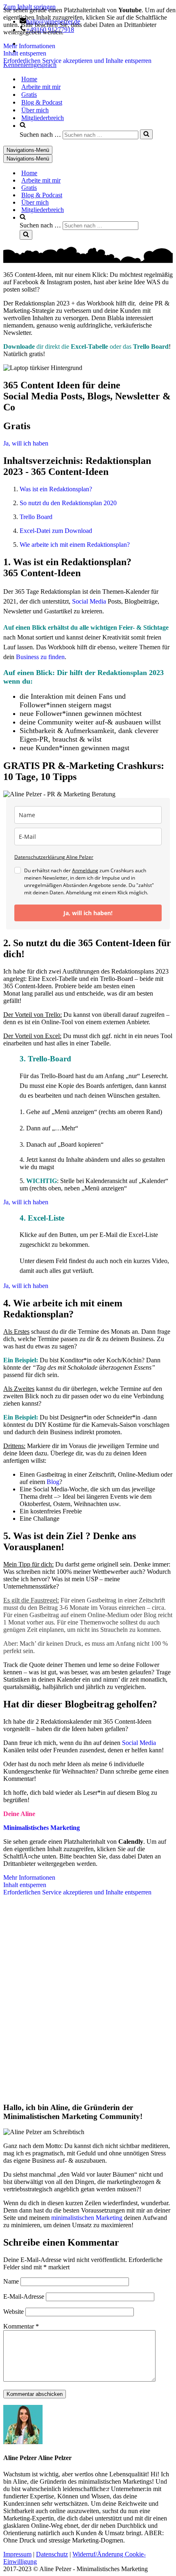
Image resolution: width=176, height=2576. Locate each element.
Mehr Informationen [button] (29, 46)
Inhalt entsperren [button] (25, 53)
